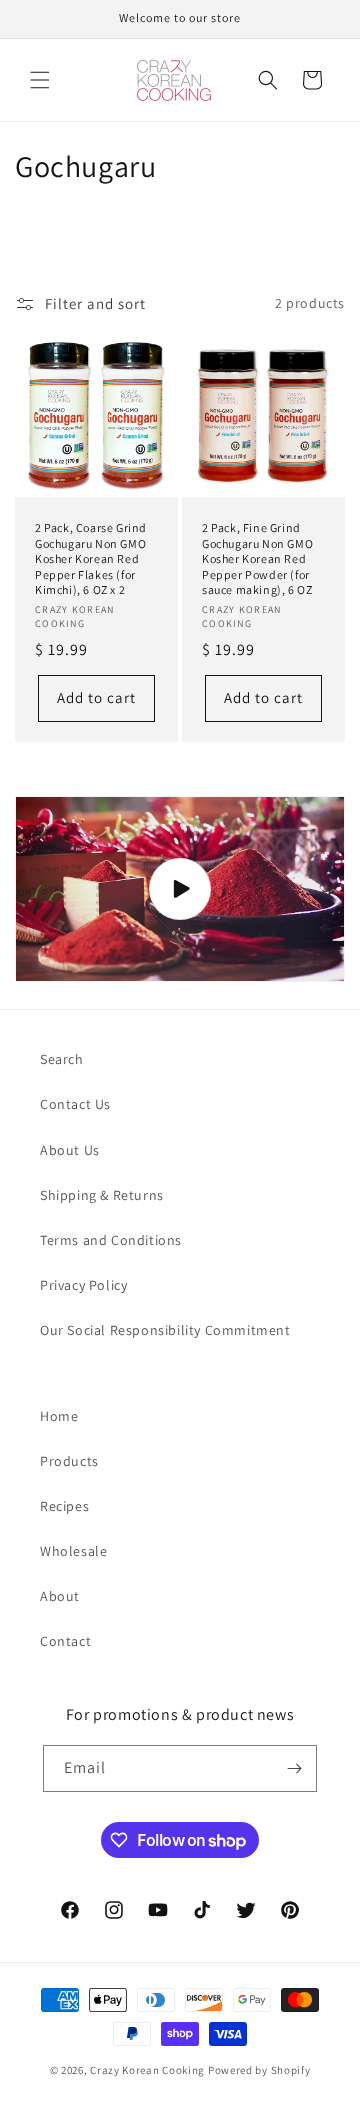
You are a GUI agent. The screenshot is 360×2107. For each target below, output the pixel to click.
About (60, 1596)
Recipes (64, 1506)
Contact (65, 1641)
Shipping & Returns (102, 1195)
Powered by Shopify (259, 2070)
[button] (40, 80)
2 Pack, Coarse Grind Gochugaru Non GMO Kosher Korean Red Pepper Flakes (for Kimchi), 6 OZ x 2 (91, 558)
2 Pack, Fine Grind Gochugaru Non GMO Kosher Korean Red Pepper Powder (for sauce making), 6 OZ (257, 558)
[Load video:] (180, 889)
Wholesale (73, 1551)
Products (69, 1461)
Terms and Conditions (111, 1240)
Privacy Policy (83, 1285)
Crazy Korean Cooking (147, 2070)
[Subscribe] (294, 1768)
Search (62, 1059)
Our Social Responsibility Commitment (165, 1330)
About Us (70, 1150)
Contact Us (75, 1104)
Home (59, 1416)
